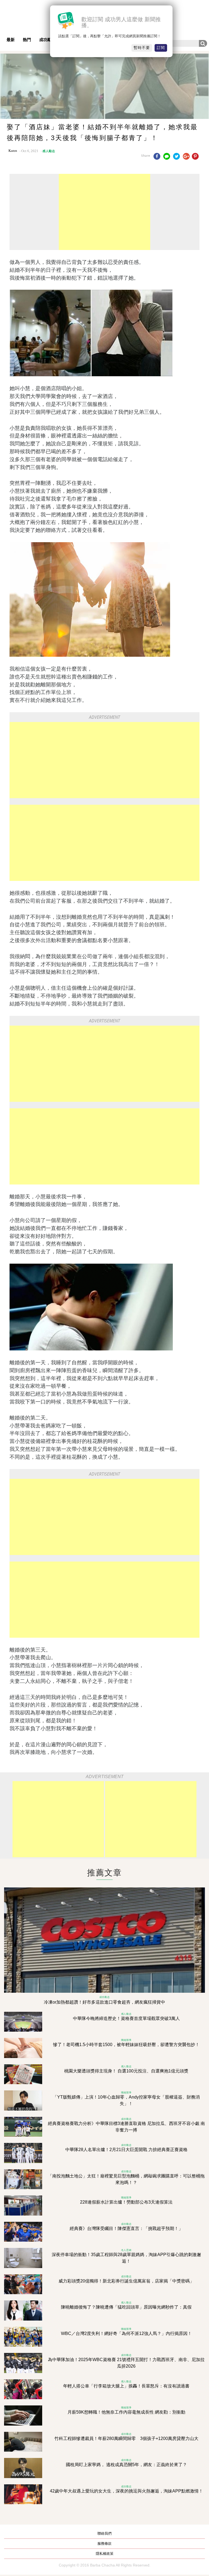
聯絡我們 (104, 2533)
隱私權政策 (105, 2554)
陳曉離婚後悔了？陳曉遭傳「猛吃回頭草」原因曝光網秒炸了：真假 (126, 2307)
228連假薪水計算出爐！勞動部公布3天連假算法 (126, 2202)
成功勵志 (47, 40)
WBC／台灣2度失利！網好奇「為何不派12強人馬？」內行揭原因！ (126, 2333)
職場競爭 (126, 2040)
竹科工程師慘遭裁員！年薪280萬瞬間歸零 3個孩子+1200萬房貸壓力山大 (126, 2438)
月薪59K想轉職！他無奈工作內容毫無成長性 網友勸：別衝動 (126, 2412)
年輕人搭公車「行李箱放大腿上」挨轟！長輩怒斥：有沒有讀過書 (126, 2386)
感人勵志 (49, 151)
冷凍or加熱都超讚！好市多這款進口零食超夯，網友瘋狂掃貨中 (104, 2002)
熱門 (27, 40)
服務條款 (104, 2543)
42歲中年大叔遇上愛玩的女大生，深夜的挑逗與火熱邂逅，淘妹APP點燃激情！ (126, 2491)
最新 (11, 40)
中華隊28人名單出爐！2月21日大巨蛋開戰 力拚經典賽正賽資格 (126, 2150)
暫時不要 (142, 48)
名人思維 (126, 2250)
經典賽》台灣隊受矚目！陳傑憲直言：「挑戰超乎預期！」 (126, 2228)
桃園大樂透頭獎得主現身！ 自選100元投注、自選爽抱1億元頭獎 (126, 2071)
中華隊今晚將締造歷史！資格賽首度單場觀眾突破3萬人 (126, 2018)
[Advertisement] (104, 212)
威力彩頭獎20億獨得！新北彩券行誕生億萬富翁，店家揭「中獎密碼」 (126, 2281)
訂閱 (161, 48)
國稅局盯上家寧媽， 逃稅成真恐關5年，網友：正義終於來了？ (126, 2465)
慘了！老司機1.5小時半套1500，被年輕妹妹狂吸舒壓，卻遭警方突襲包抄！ (126, 2045)
